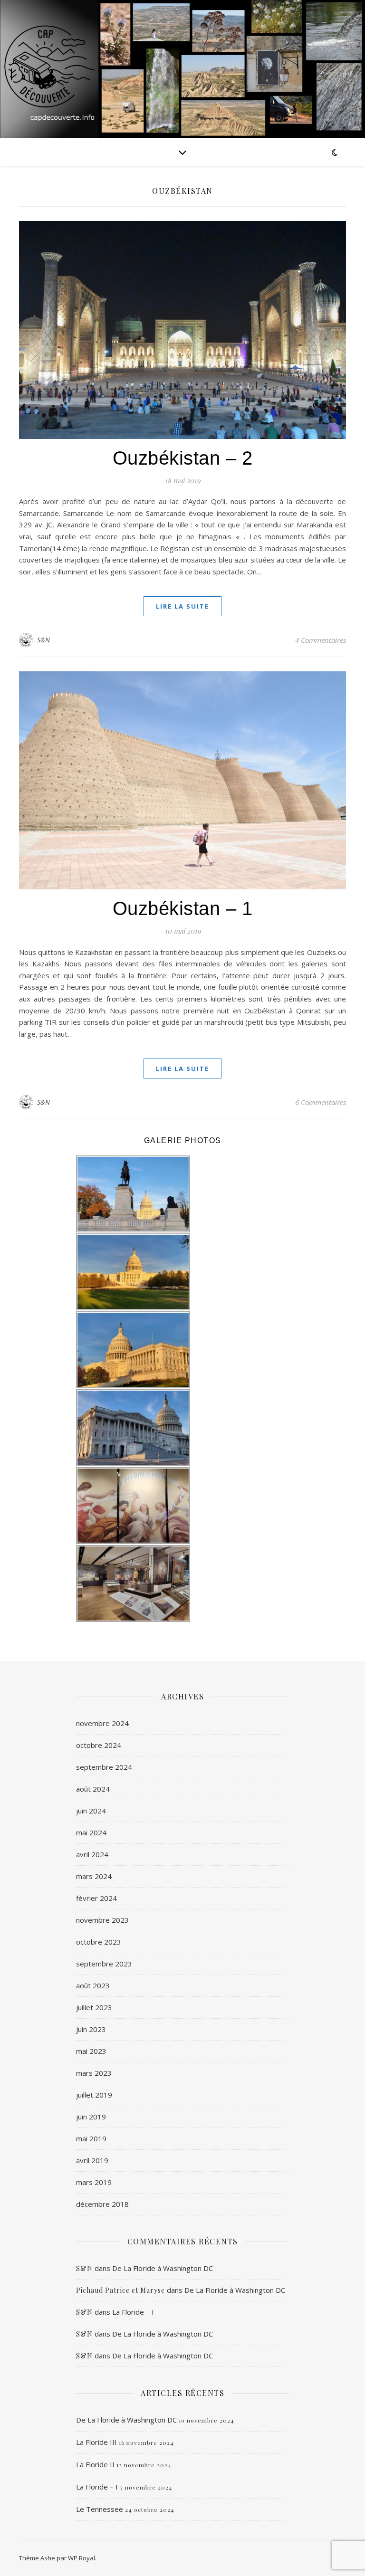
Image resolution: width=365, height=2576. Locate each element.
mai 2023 (91, 2051)
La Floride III (96, 2442)
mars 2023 (94, 2073)
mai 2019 (91, 2138)
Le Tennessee (100, 2509)
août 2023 (93, 1985)
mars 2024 (94, 1876)
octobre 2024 (99, 1745)
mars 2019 (94, 2182)
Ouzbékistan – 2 (183, 458)
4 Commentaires (321, 640)
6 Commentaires (321, 1102)
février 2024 (96, 1898)
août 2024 (93, 1789)
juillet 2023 (94, 2007)
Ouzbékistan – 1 (183, 908)
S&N (44, 640)
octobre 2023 (99, 1942)
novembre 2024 (102, 1723)
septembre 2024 (104, 1767)
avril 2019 (92, 2160)
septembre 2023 (104, 1964)
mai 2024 (91, 1832)
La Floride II (95, 2464)
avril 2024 (92, 1854)
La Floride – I (133, 2312)
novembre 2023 (102, 1920)
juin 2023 (91, 2029)
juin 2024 (91, 1811)
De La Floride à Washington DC (163, 2268)
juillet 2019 (94, 2095)
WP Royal (82, 2558)
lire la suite (182, 606)
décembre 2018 (102, 2204)
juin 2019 (91, 2117)
